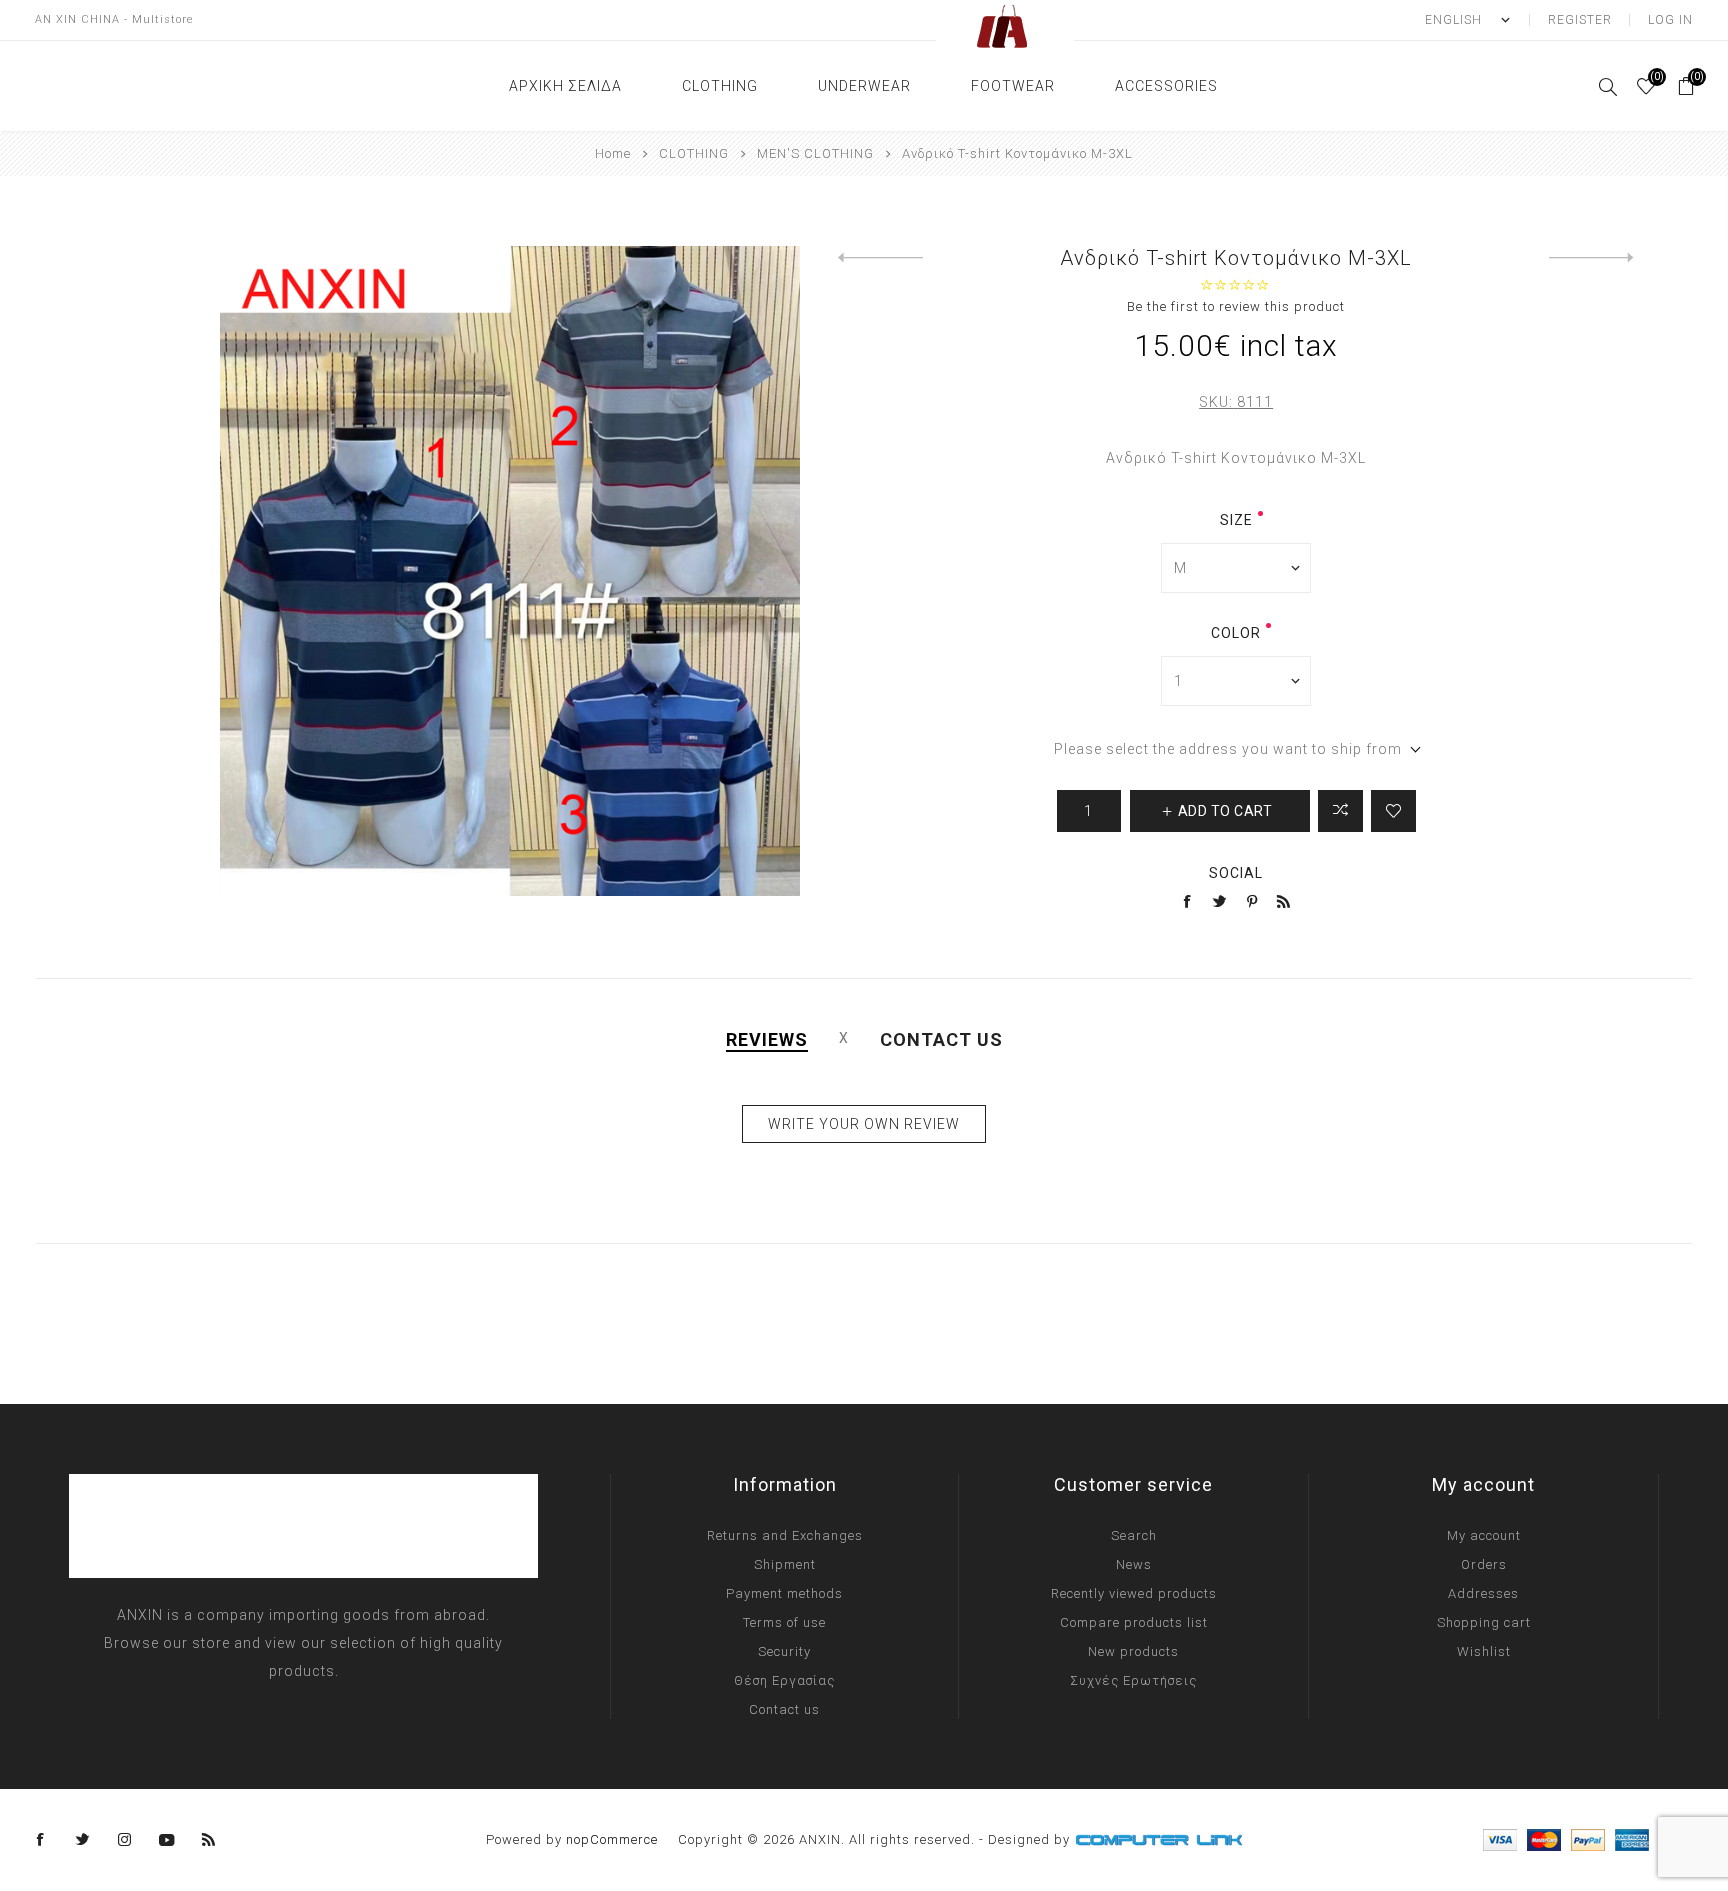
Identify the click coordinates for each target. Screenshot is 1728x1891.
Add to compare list (1340, 811)
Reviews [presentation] (767, 1039)
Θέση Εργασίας (784, 1680)
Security (784, 1651)
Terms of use (784, 1622)
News (1134, 1564)
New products (1133, 1651)
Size (1236, 520)
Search (1134, 1535)
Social (1236, 873)
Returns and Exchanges (785, 1535)
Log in (1670, 20)
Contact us (784, 1709)
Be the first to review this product (1236, 306)
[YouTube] (167, 1840)
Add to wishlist (1393, 811)
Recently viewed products (1134, 1593)
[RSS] (209, 1840)
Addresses (1483, 1593)
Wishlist (1484, 1651)
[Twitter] (83, 1840)
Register (1580, 20)
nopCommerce (612, 1839)
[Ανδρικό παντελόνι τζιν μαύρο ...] (880, 258)
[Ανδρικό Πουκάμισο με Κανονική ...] (1591, 258)
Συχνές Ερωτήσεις (1133, 1680)
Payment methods (784, 1593)
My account (1484, 1535)
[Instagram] (125, 1840)
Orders (1484, 1564)
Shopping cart (1484, 1622)
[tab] (767, 1039)
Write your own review (864, 1124)
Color (1236, 633)
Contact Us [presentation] (941, 1039)
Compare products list (1134, 1622)
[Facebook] (41, 1840)
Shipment (785, 1564)
